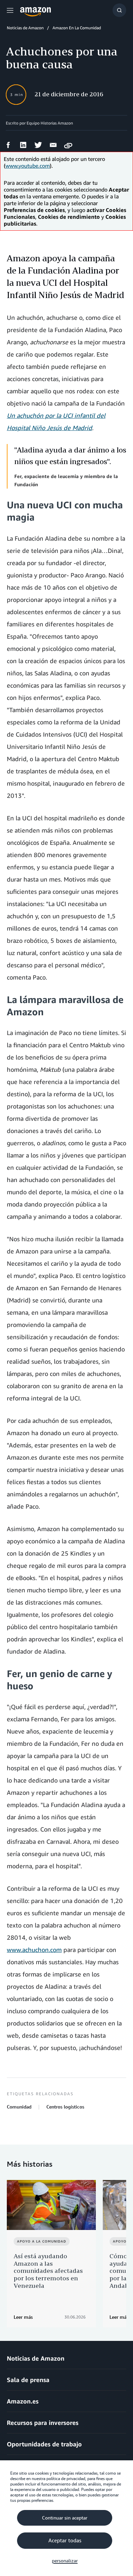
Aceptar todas (65, 2541)
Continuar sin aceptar (65, 2518)
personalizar (65, 2561)
